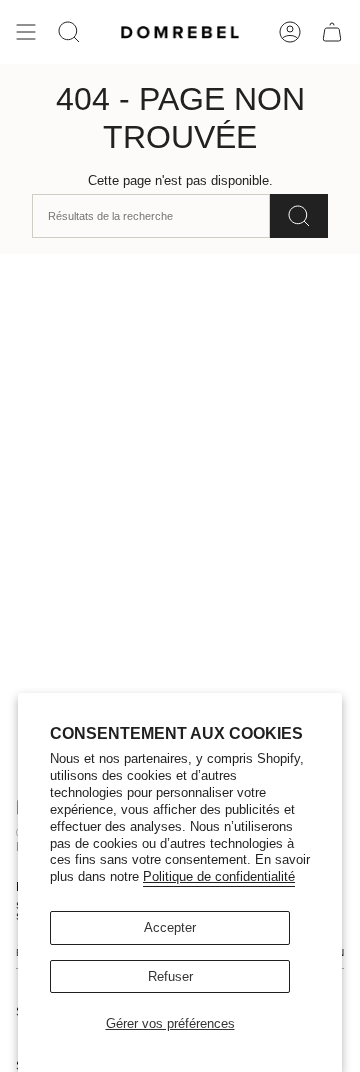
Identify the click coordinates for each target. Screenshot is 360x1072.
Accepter (170, 927)
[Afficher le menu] (26, 32)
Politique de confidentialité (219, 876)
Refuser (170, 976)
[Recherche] (299, 216)
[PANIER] (332, 32)
